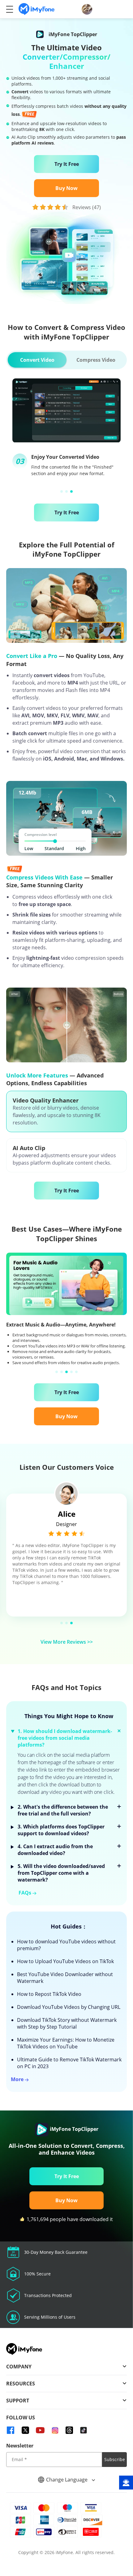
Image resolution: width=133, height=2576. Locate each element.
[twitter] (25, 2430)
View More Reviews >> (67, 1642)
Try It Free (67, 164)
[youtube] (40, 2430)
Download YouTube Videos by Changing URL (69, 2007)
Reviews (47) (87, 207)
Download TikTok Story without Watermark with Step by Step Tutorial (67, 2023)
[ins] (55, 2430)
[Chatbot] (126, 2483)
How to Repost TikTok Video (49, 1994)
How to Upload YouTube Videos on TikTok (65, 1961)
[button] (62, 491)
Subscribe (115, 2459)
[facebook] (11, 2430)
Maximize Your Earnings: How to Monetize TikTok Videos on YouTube (66, 2043)
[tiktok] (84, 2430)
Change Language (67, 2479)
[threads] (69, 2430)
